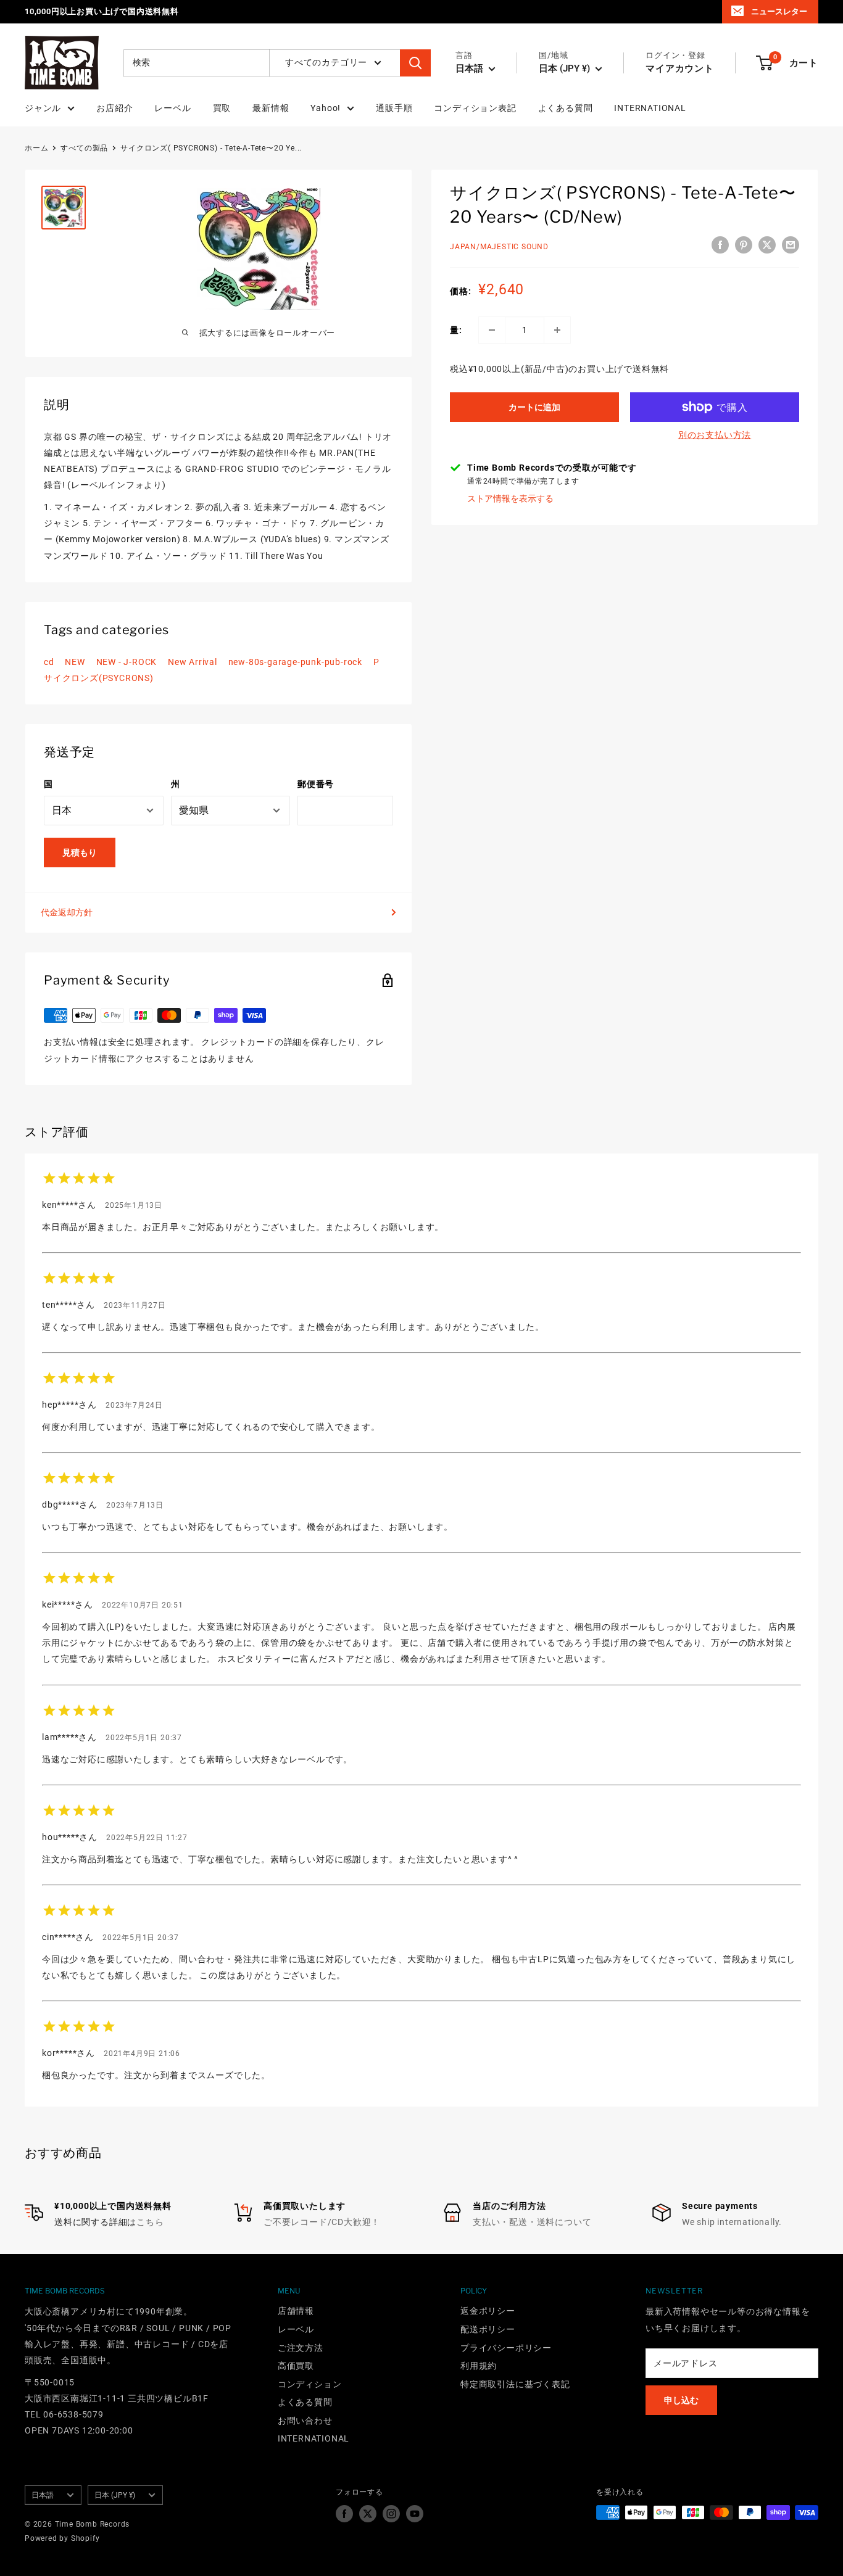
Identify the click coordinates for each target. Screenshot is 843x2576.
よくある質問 (566, 108)
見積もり (80, 852)
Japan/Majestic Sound (499, 247)
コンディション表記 (475, 108)
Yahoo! (326, 108)
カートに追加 (534, 407)
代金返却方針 (67, 912)
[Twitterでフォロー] (368, 2514)
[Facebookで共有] (720, 245)
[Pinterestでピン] (744, 245)
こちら (150, 2222)
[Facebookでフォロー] (344, 2514)
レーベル (172, 108)
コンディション (310, 2384)
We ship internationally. (732, 2222)
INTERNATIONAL (650, 108)
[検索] (415, 63)
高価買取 (296, 2366)
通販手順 (394, 108)
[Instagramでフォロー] (391, 2514)
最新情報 (271, 108)
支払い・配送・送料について (532, 2222)
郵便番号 (316, 784)
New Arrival (193, 662)
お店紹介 (114, 108)
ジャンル (43, 108)
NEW (75, 662)
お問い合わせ (305, 2421)
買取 (222, 108)
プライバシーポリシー (506, 2348)
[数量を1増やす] (557, 330)
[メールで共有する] (791, 245)
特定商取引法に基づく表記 (515, 2384)
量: (456, 330)
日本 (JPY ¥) (115, 2495)
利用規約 (479, 2366)
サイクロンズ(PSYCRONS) (99, 678)
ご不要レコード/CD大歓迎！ (322, 2222)
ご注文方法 (301, 2348)
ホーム (36, 148)
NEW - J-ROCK (127, 662)
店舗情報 (296, 2311)
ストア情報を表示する (510, 498)
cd (49, 662)
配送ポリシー (488, 2329)
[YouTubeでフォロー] (415, 2514)
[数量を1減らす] (492, 330)
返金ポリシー (488, 2311)
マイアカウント (680, 68)
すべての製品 (84, 148)
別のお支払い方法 (715, 435)
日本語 (43, 2495)
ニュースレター (779, 11)
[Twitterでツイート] (767, 245)
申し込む (681, 2400)
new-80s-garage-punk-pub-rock (295, 662)
